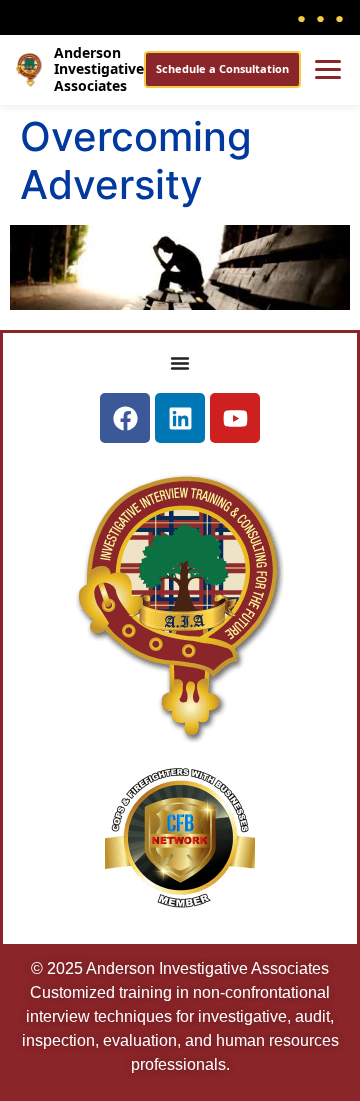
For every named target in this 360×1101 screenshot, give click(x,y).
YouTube (339, 17)
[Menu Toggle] (180, 363)
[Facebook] (125, 418)
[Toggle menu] (328, 69)
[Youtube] (235, 418)
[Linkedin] (180, 418)
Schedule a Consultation (222, 68)
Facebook (301, 17)
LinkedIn (320, 17)
